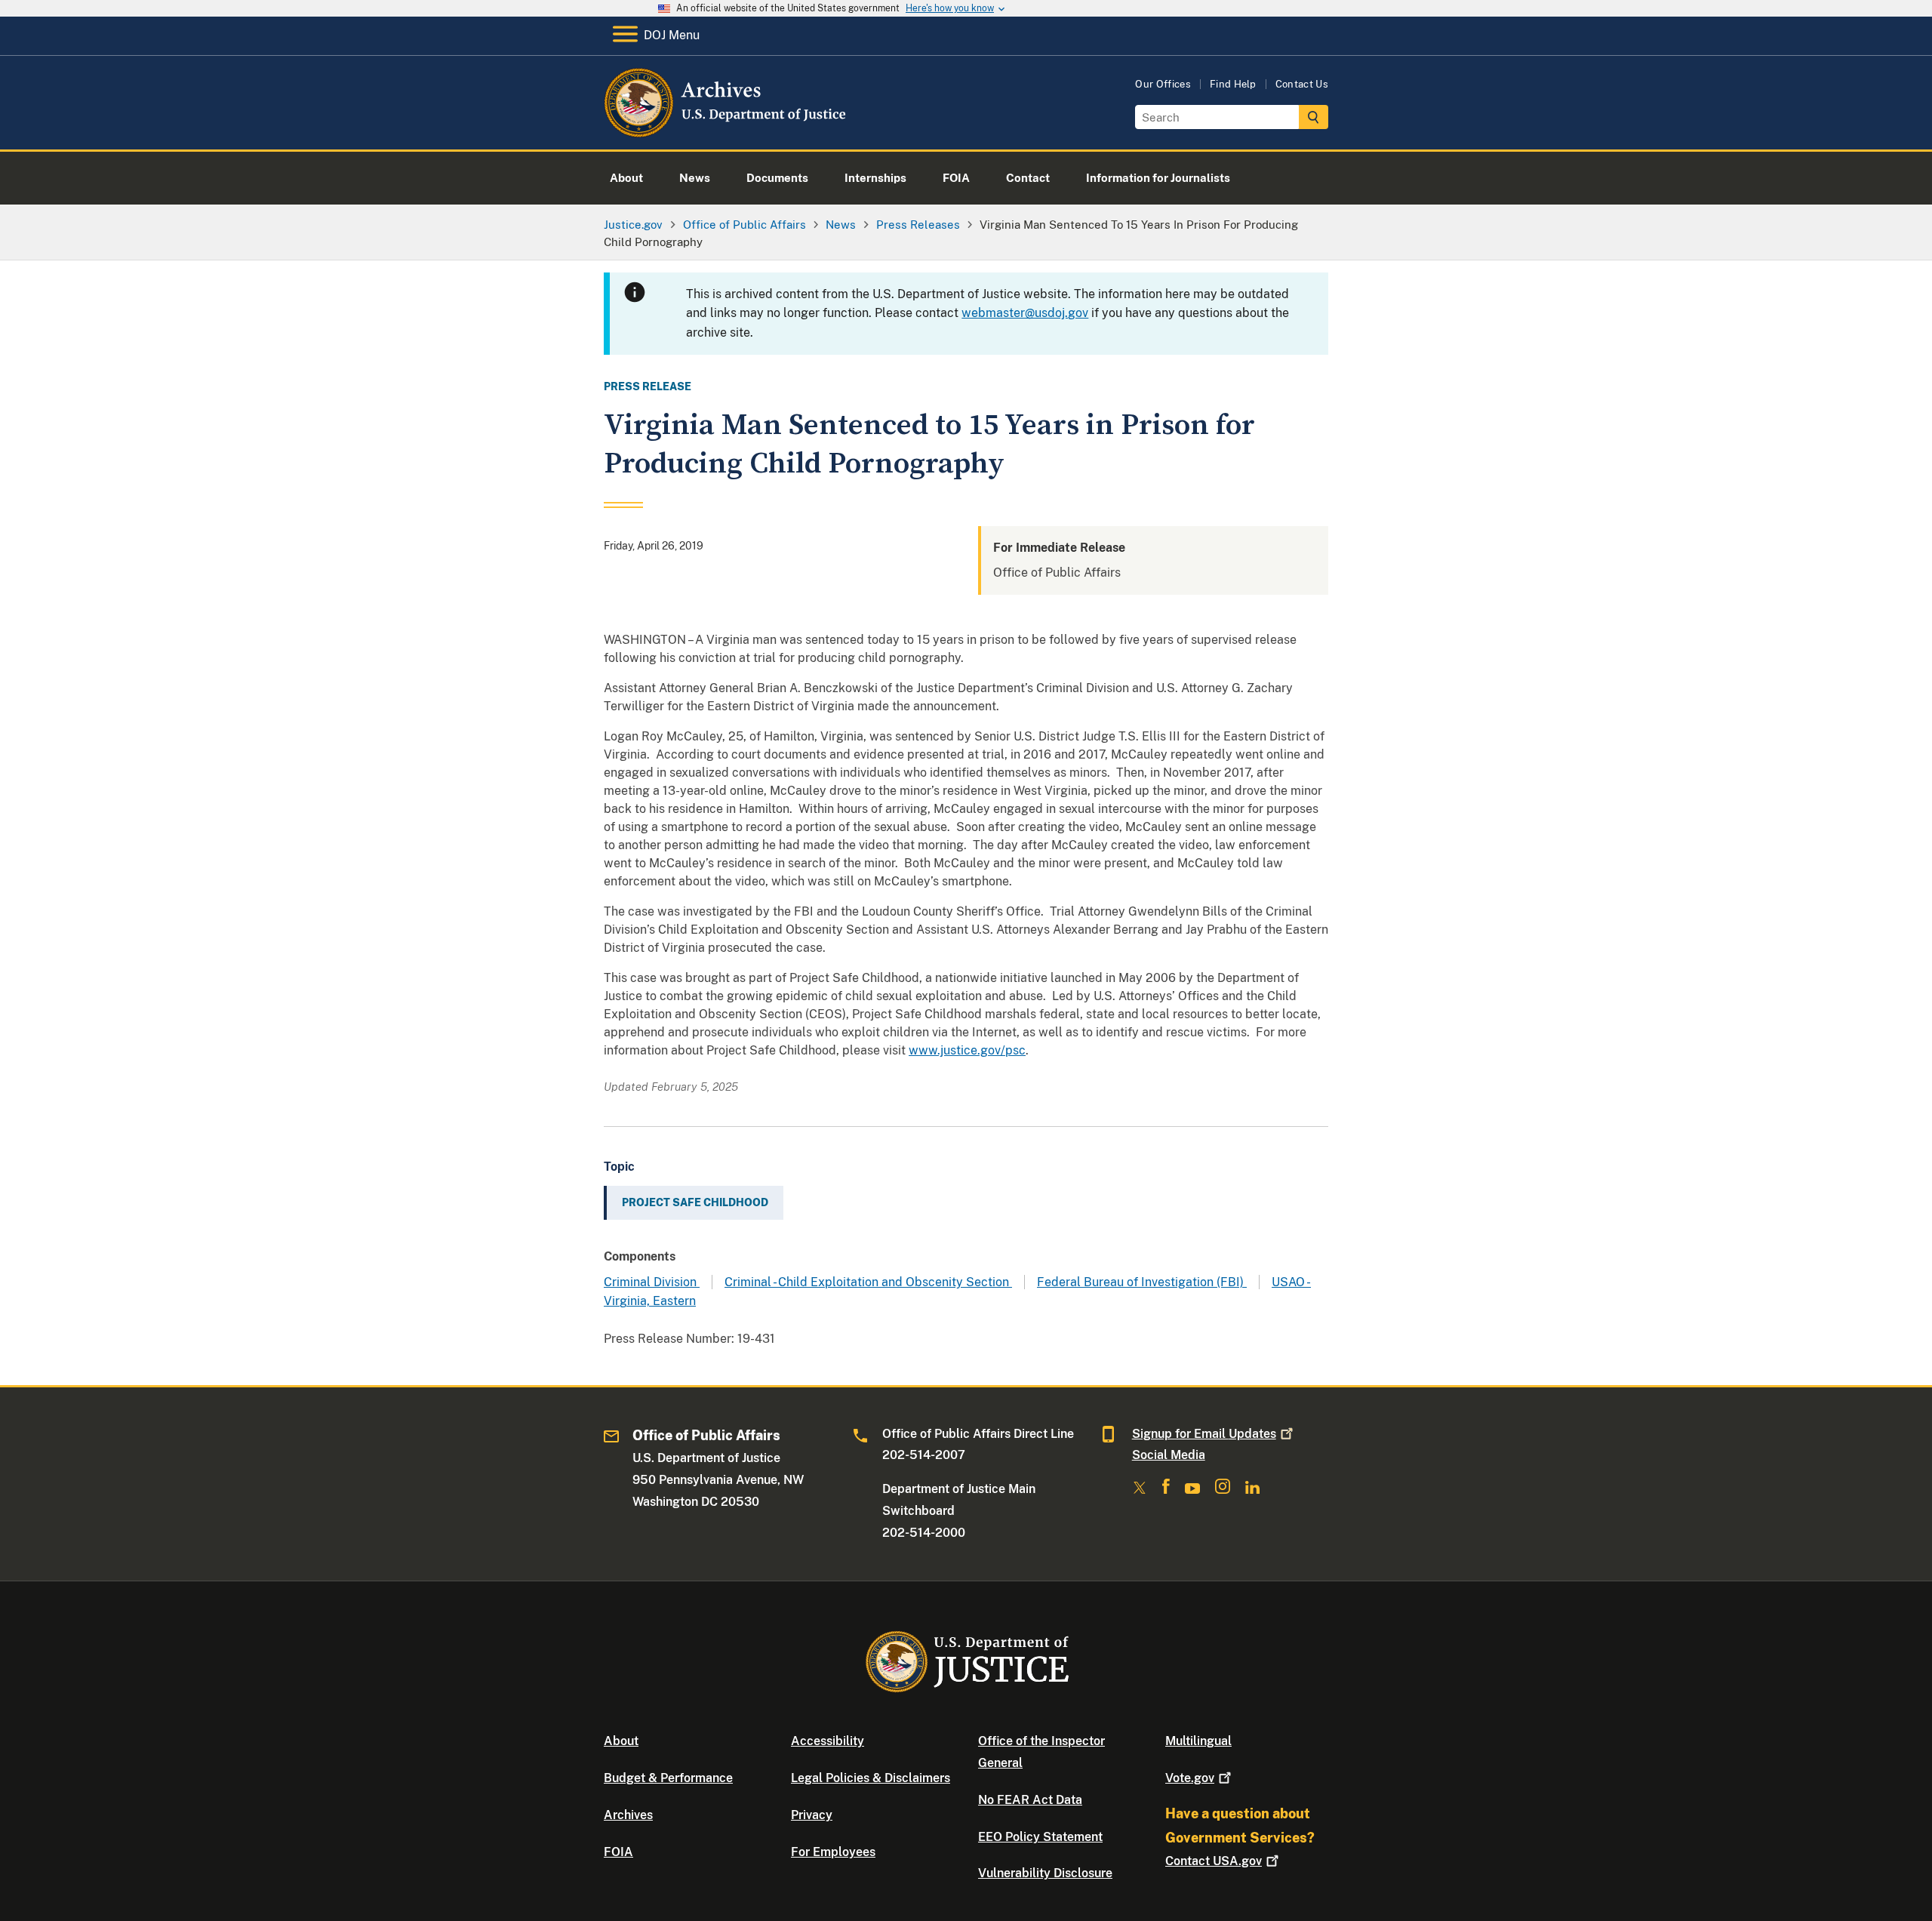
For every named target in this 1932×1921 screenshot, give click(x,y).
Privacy (812, 1815)
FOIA (618, 1852)
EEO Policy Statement (1040, 1837)
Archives (628, 1815)
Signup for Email (1204, 1434)
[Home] (726, 132)
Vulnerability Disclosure (1045, 1873)
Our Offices (1163, 84)
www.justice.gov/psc (967, 1050)
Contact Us (1302, 84)
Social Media (1169, 1455)
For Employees (833, 1852)
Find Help (1233, 84)
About (621, 1741)
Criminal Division (652, 1282)
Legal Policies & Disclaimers (871, 1778)
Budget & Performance (668, 1778)
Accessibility (828, 1741)
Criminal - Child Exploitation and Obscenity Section (868, 1282)
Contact (1214, 1861)
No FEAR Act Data (1030, 1800)
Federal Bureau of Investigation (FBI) (1142, 1282)
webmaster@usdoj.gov (1025, 313)
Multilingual (1198, 1741)
